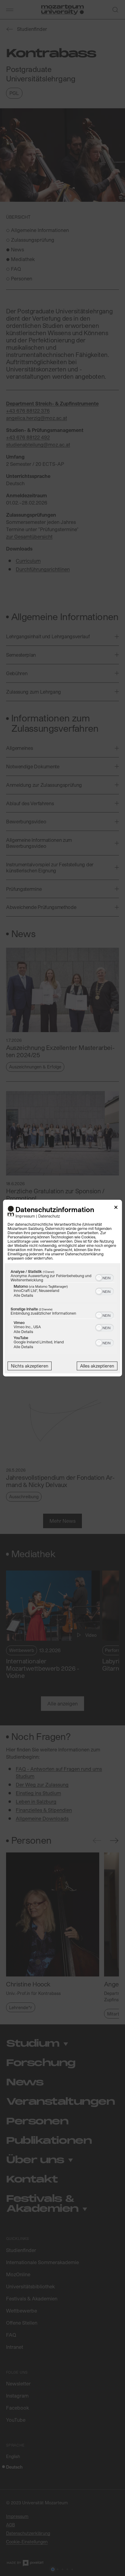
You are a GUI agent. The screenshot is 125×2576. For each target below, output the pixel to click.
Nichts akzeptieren (30, 1366)
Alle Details (23, 1295)
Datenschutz (49, 1216)
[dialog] (62, 1288)
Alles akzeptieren (97, 1366)
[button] (99, 1278)
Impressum (25, 1216)
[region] (62, 1311)
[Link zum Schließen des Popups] (116, 1208)
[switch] (105, 1277)
